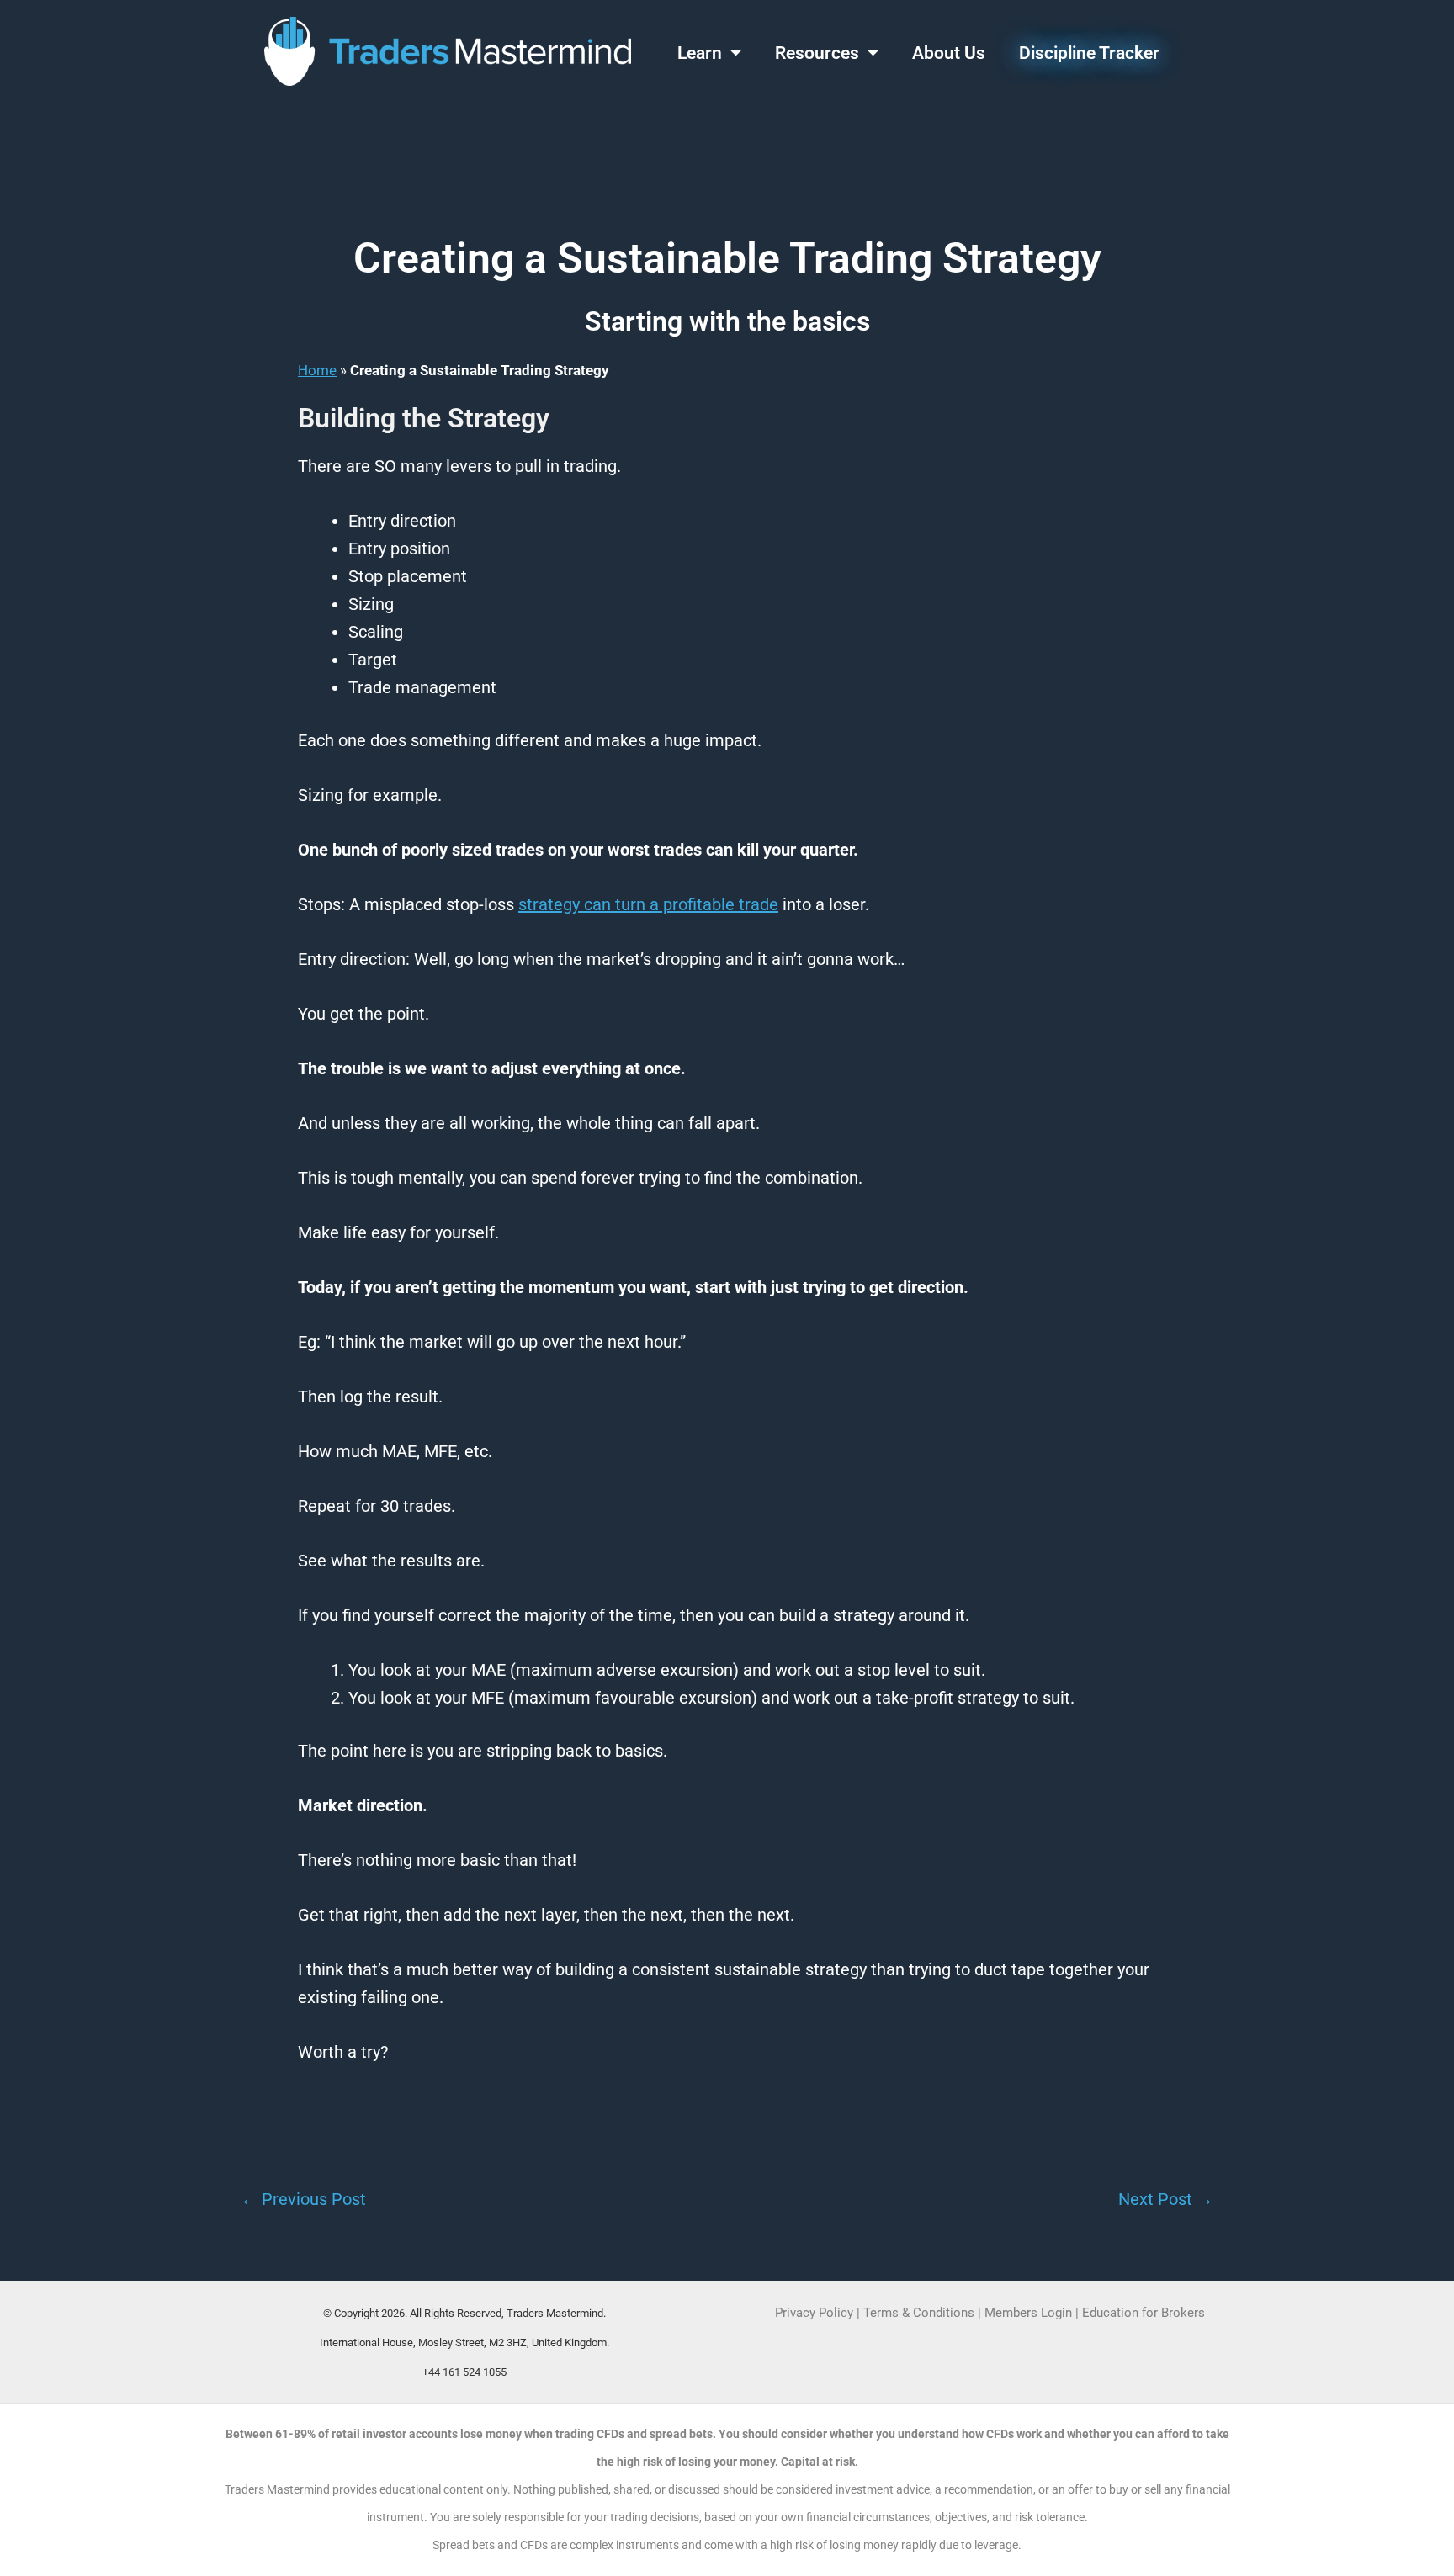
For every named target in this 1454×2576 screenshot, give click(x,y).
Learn (700, 53)
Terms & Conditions (919, 2313)
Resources (817, 53)
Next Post (1166, 2199)
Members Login (1030, 2313)
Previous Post (303, 2199)
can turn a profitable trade (679, 904)
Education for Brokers (1144, 2313)
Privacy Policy (814, 2313)
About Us (949, 53)
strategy (549, 904)
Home (317, 370)
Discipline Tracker (1089, 53)
